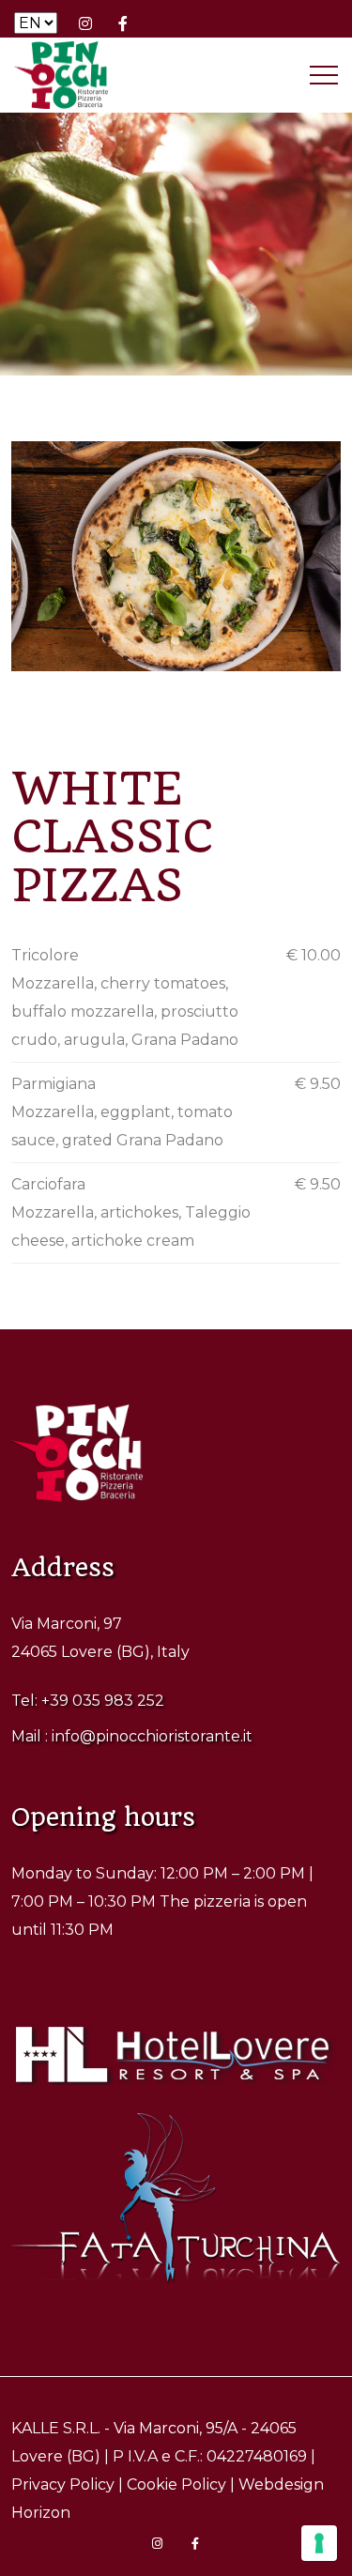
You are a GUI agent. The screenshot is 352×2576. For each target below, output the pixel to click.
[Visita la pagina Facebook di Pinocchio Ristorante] (123, 23)
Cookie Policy (176, 2484)
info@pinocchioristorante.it (152, 1736)
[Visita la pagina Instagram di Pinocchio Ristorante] (85, 23)
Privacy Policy (63, 2484)
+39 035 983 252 (103, 1701)
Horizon (41, 2513)
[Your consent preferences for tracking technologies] (319, 2543)
